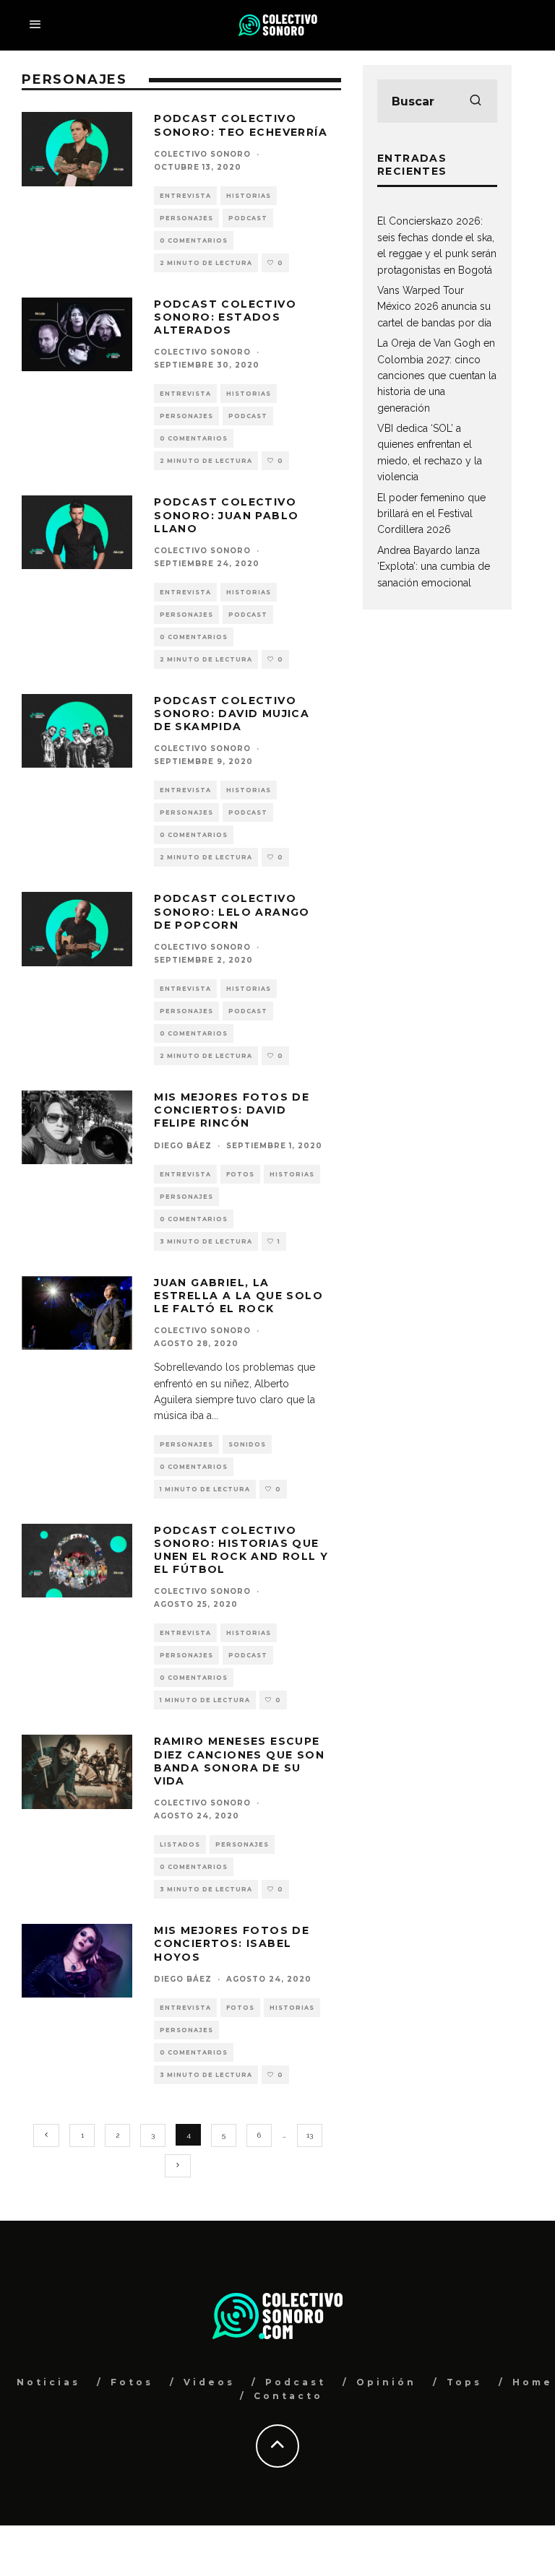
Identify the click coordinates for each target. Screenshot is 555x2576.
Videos (209, 2382)
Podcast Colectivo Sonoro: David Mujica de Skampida (232, 714)
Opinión (386, 2382)
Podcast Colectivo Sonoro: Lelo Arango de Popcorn (232, 911)
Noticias (48, 2382)
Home (533, 2382)
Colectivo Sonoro (202, 154)
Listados (180, 1844)
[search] (476, 101)
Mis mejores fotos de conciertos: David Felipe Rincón (232, 1110)
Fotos (240, 1174)
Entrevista (185, 196)
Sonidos (247, 1444)
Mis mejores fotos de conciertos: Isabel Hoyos (232, 1943)
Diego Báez (183, 1146)
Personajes (186, 218)
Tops (464, 2382)
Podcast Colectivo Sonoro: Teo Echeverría (241, 125)
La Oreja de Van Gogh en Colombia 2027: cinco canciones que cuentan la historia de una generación (437, 376)
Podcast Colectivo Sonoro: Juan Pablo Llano (226, 515)
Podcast (248, 218)
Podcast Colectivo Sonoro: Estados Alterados (225, 317)
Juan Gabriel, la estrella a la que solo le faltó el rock (238, 1296)
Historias (249, 196)
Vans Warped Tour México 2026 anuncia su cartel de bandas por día (434, 307)
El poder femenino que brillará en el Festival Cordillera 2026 (431, 514)
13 (310, 2135)
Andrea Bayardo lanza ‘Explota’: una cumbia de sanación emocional (434, 567)
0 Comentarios (194, 240)
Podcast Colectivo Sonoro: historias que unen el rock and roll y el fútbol (241, 1550)
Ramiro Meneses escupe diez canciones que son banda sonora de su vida (239, 1761)
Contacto (288, 2396)
